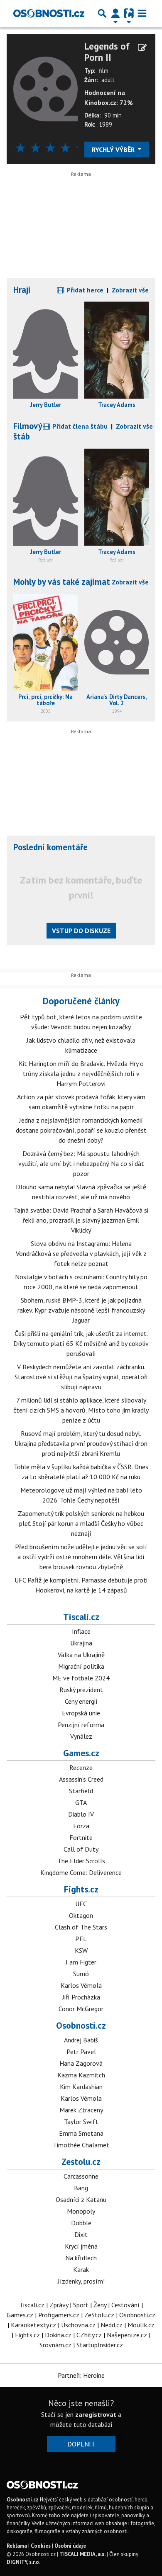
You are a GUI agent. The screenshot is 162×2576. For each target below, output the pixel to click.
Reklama (17, 2546)
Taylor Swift (81, 2122)
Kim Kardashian (81, 2087)
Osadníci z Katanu (81, 2199)
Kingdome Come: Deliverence (81, 1872)
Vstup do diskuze (81, 931)
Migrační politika (81, 1666)
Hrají (22, 290)
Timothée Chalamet (81, 2145)
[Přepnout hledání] (102, 13)
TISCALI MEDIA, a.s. (82, 2554)
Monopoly (81, 2211)
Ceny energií (81, 1701)
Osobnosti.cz (81, 2025)
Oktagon (81, 1915)
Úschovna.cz (78, 2325)
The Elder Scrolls (81, 1861)
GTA (81, 1802)
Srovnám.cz (55, 2345)
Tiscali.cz (81, 1617)
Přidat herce (84, 290)
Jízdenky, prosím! (81, 2281)
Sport (81, 2305)
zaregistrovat (96, 2414)
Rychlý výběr (114, 150)
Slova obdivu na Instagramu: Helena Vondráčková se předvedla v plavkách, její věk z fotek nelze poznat (81, 1253)
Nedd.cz (112, 2325)
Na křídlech (81, 2258)
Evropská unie (81, 1713)
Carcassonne (81, 2176)
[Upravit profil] (142, 47)
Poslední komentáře (50, 847)
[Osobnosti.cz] (49, 13)
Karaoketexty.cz (33, 2325)
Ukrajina (81, 1643)
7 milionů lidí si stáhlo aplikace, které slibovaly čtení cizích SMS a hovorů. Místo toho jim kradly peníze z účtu (81, 1410)
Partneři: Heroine (81, 2375)
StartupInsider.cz (100, 2345)
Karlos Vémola (81, 1985)
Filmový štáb (28, 431)
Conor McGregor (81, 2009)
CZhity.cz (89, 2335)
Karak (81, 2269)
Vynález (81, 1736)
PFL (81, 1939)
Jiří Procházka (81, 1997)
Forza (81, 1826)
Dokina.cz (58, 2335)
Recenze (81, 1767)
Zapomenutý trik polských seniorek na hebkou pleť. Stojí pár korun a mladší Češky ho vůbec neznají (81, 1523)
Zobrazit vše (130, 290)
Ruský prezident (81, 1690)
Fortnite (81, 1837)
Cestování (125, 2305)
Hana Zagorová (81, 2063)
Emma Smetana (81, 2133)
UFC (81, 1904)
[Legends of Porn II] (45, 88)
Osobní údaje (70, 2546)
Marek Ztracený (81, 2110)
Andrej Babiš (81, 2040)
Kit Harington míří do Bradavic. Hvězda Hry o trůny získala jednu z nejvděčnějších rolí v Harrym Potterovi (81, 1073)
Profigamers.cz (59, 2315)
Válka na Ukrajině (81, 1655)
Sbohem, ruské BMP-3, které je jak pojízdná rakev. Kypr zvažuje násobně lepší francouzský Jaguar (81, 1310)
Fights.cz (81, 1889)
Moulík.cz (141, 2325)
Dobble (81, 2223)
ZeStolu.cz (99, 2315)
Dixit (81, 2234)
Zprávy (59, 2305)
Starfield (81, 1791)
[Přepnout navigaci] (115, 13)
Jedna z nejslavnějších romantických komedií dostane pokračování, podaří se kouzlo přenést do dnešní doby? (81, 1130)
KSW (81, 1950)
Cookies (41, 2546)
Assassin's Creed (81, 1779)
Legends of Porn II (107, 52)
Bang (81, 2188)
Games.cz (81, 1753)
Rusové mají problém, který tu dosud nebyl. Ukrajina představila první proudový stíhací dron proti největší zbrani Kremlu (81, 1443)
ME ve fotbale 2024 (81, 1678)
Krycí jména (81, 2246)
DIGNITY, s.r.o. (23, 2562)
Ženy (100, 2305)
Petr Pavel (81, 2052)
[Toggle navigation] (142, 13)
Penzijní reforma (81, 1725)
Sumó (81, 1974)
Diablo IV (81, 1814)
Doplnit (81, 2444)
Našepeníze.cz (127, 2335)
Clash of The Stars (81, 1927)
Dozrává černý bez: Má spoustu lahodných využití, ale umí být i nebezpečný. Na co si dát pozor (81, 1163)
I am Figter (81, 1962)
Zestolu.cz (81, 2162)
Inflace (81, 1631)
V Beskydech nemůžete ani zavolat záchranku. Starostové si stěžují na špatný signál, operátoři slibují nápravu (81, 1377)
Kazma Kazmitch (81, 2075)
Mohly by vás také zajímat (62, 582)
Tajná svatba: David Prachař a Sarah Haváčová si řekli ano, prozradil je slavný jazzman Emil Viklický (81, 1220)
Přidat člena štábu (79, 426)
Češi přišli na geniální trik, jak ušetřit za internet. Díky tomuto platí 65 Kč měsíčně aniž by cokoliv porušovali (81, 1343)
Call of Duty (81, 1849)
